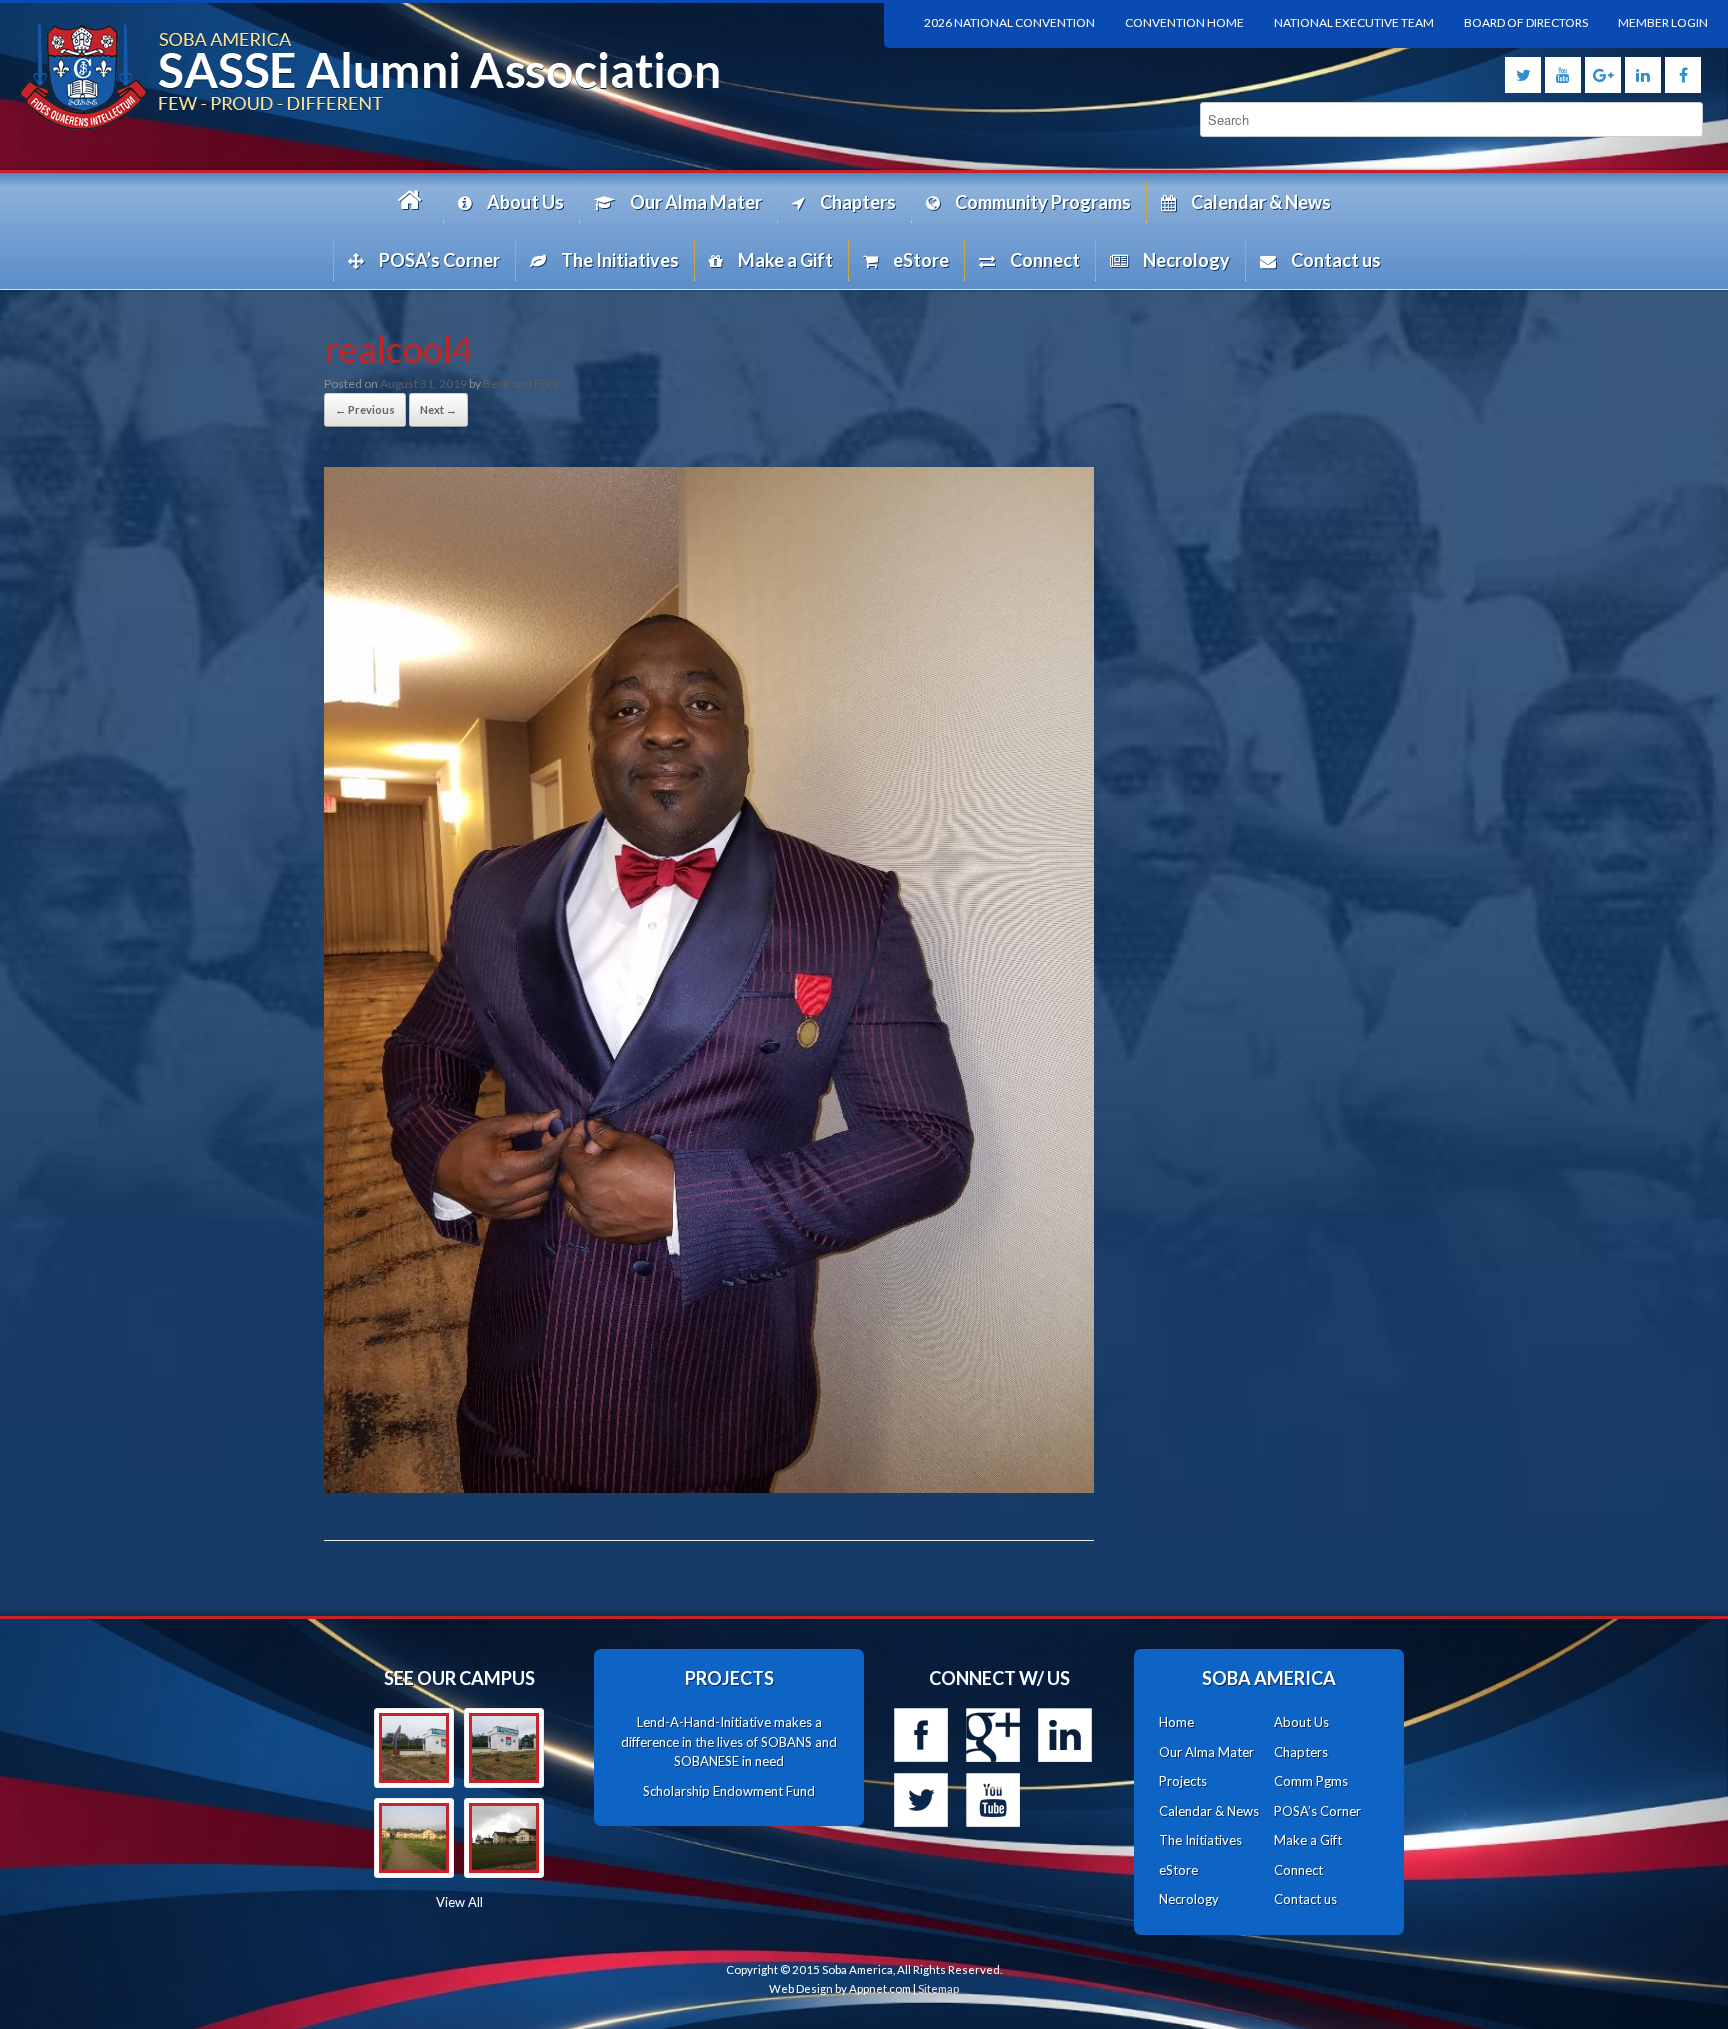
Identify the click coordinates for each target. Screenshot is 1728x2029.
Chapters (858, 202)
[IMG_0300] (414, 1838)
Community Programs (1043, 202)
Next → (438, 409)
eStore (921, 260)
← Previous (365, 409)
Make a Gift (785, 260)
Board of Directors (1526, 22)
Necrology (1186, 260)
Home (413, 201)
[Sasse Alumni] (432, 76)
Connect (1045, 260)
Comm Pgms (1311, 1781)
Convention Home (1184, 22)
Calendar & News (1261, 202)
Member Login (1663, 22)
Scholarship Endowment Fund (729, 1791)
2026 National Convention (1009, 22)
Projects (1183, 1781)
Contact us (1336, 260)
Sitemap (938, 1988)
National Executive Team (1354, 22)
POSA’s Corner (439, 260)
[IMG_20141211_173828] (414, 1748)
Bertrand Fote (521, 383)
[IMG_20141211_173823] (504, 1748)
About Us (525, 202)
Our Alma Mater (696, 202)
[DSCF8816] (504, 1838)
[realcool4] (709, 1486)
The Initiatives (620, 260)
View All (459, 1902)
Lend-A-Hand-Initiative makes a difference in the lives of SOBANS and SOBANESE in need (729, 1741)
